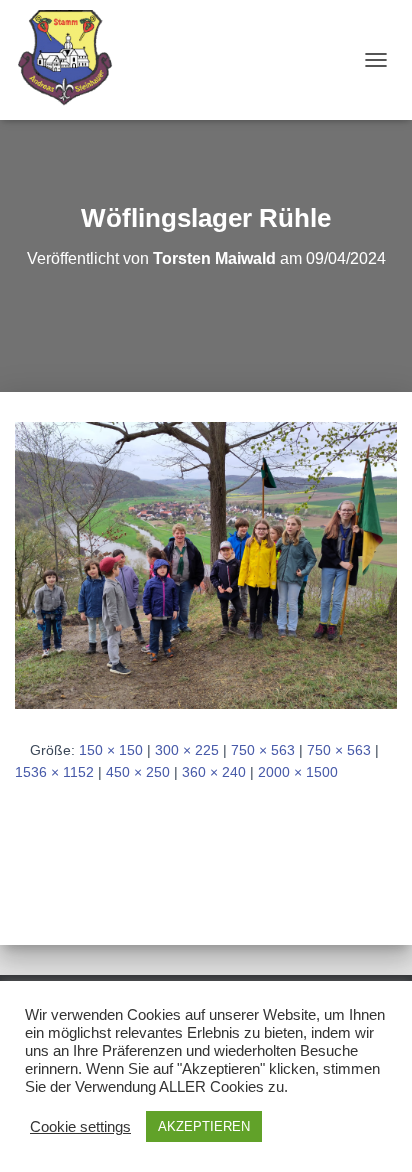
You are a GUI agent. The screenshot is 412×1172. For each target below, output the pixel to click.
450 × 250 (138, 772)
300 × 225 (187, 750)
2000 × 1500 (298, 772)
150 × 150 (111, 750)
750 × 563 (263, 750)
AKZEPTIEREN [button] (204, 1126)
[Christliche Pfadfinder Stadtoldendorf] (74, 60)
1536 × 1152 (54, 772)
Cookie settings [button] (80, 1127)
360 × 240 (214, 772)
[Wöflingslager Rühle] (206, 564)
